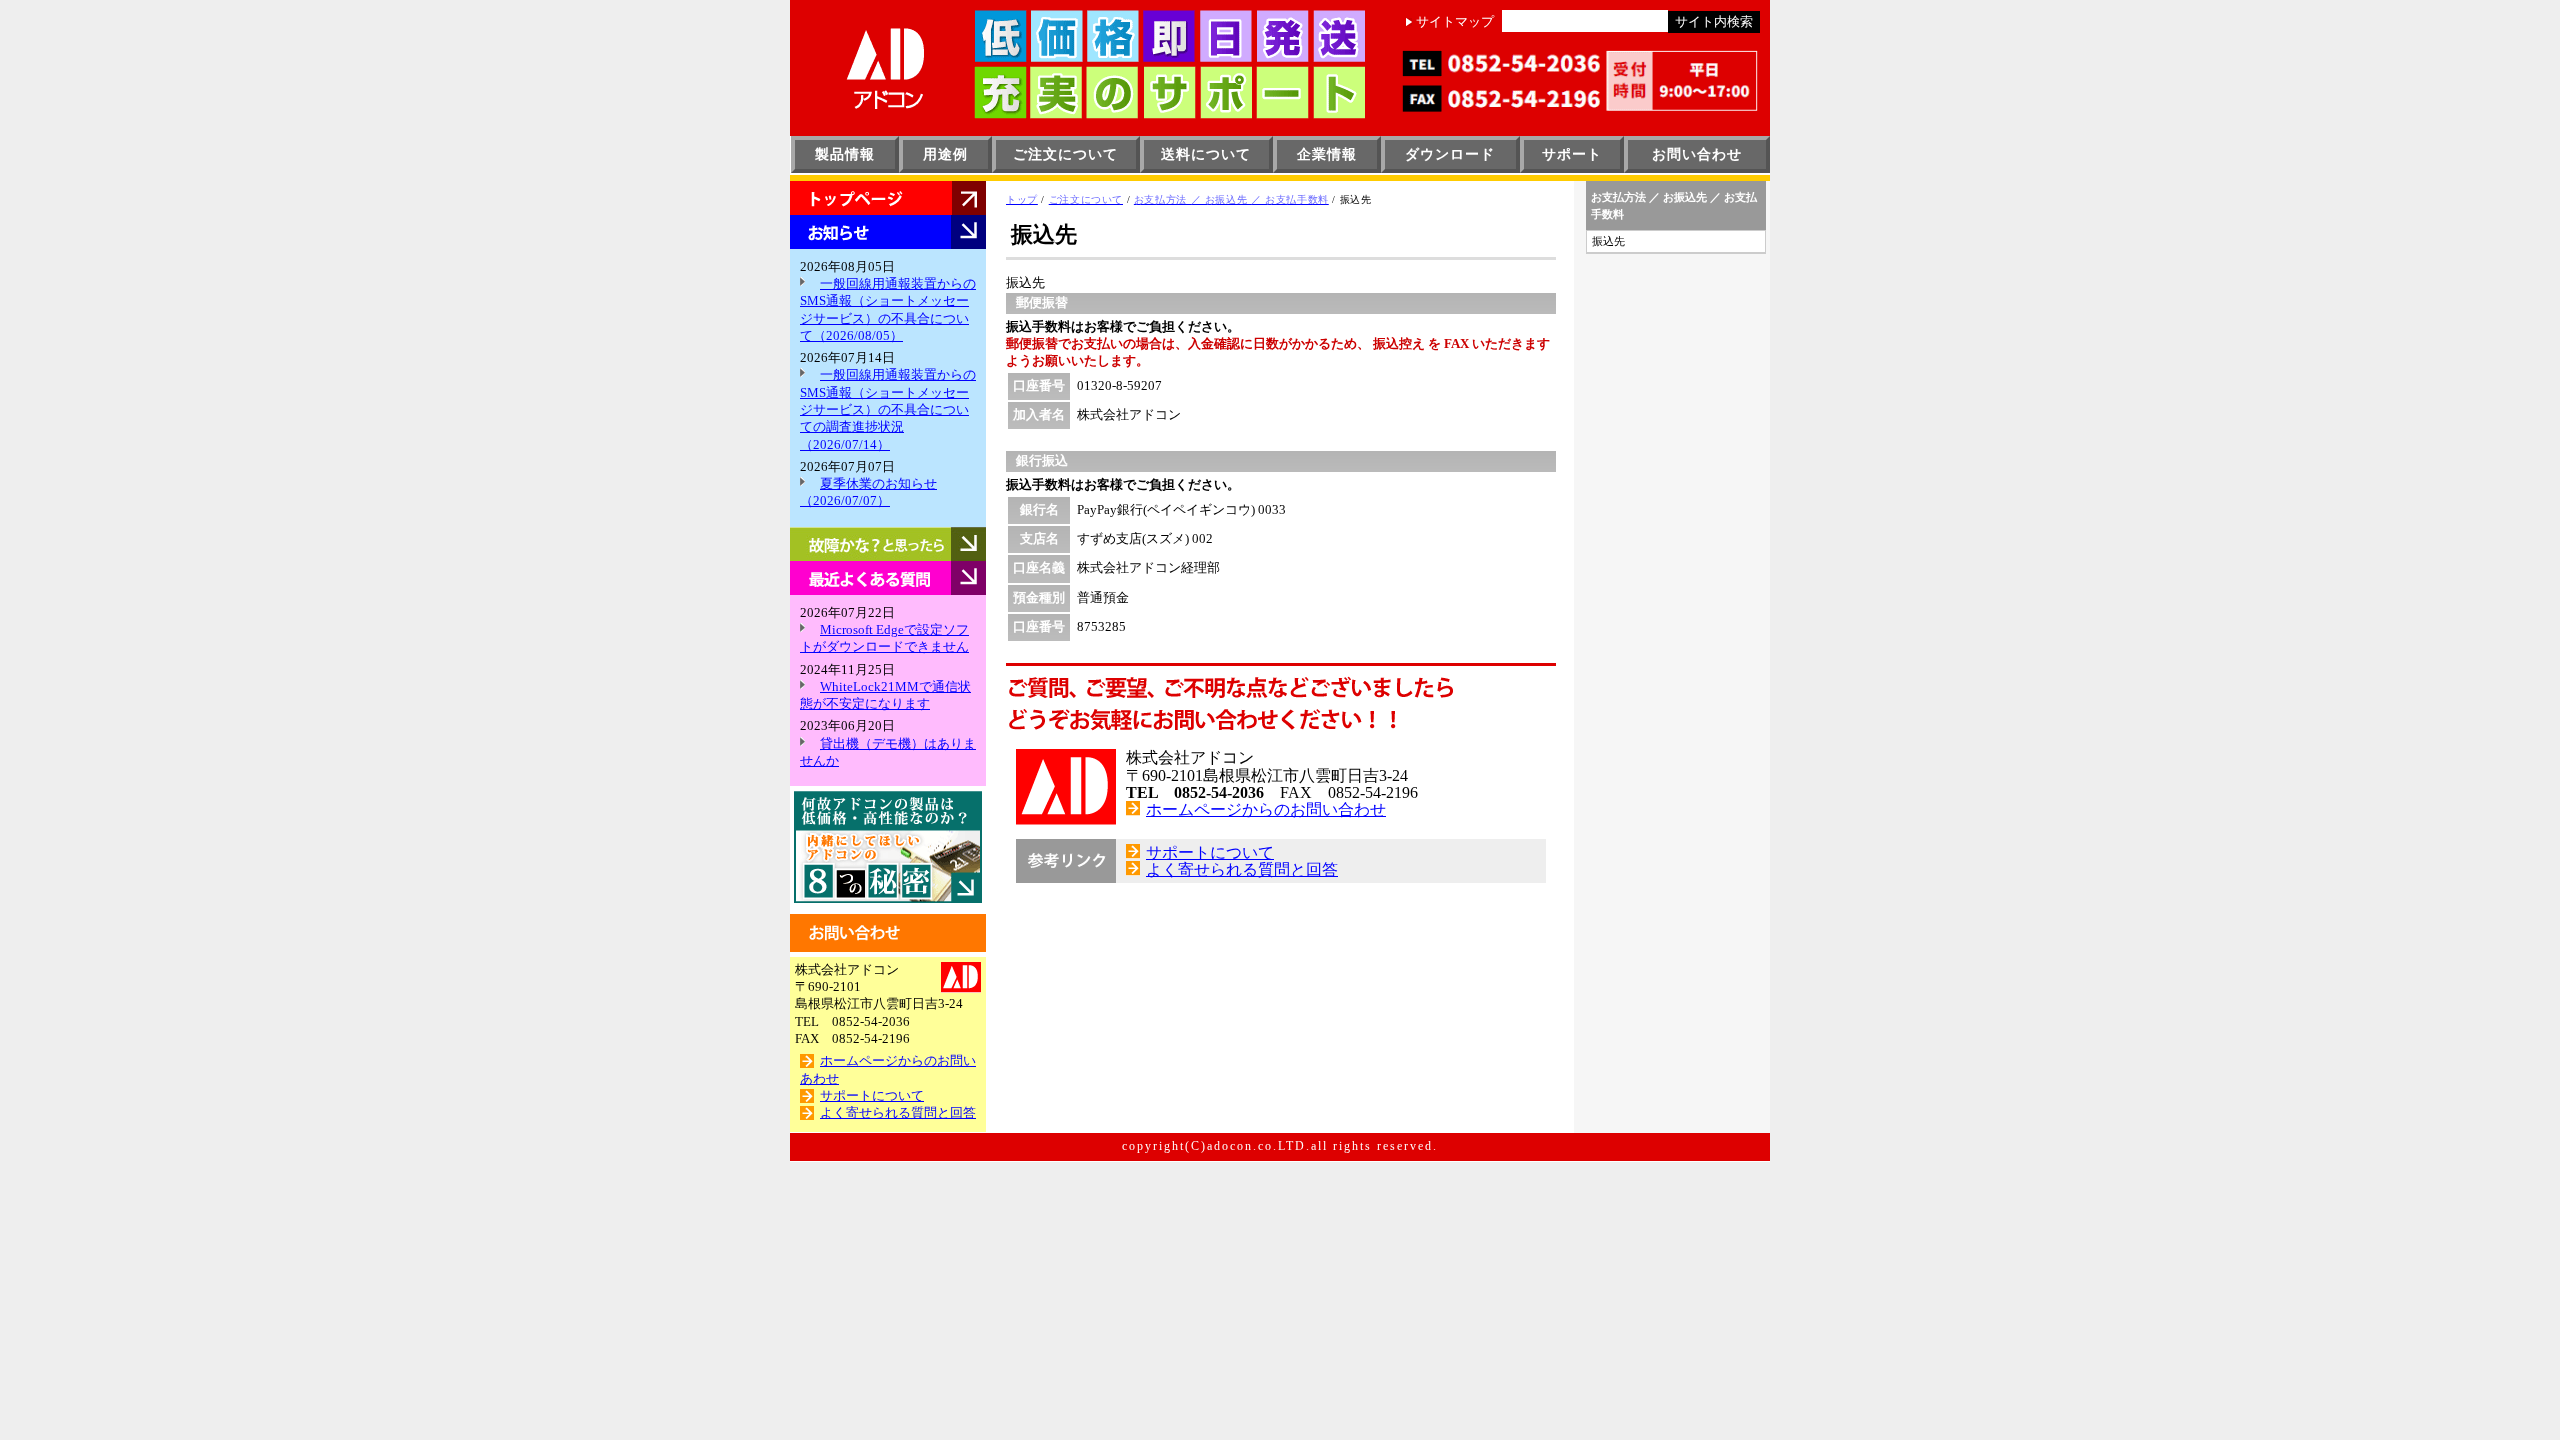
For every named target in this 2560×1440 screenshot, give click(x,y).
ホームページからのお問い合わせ (1266, 809)
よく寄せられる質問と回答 (898, 1113)
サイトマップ (1455, 22)
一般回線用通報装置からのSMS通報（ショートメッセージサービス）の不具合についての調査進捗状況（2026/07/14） (888, 409)
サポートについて (872, 1096)
